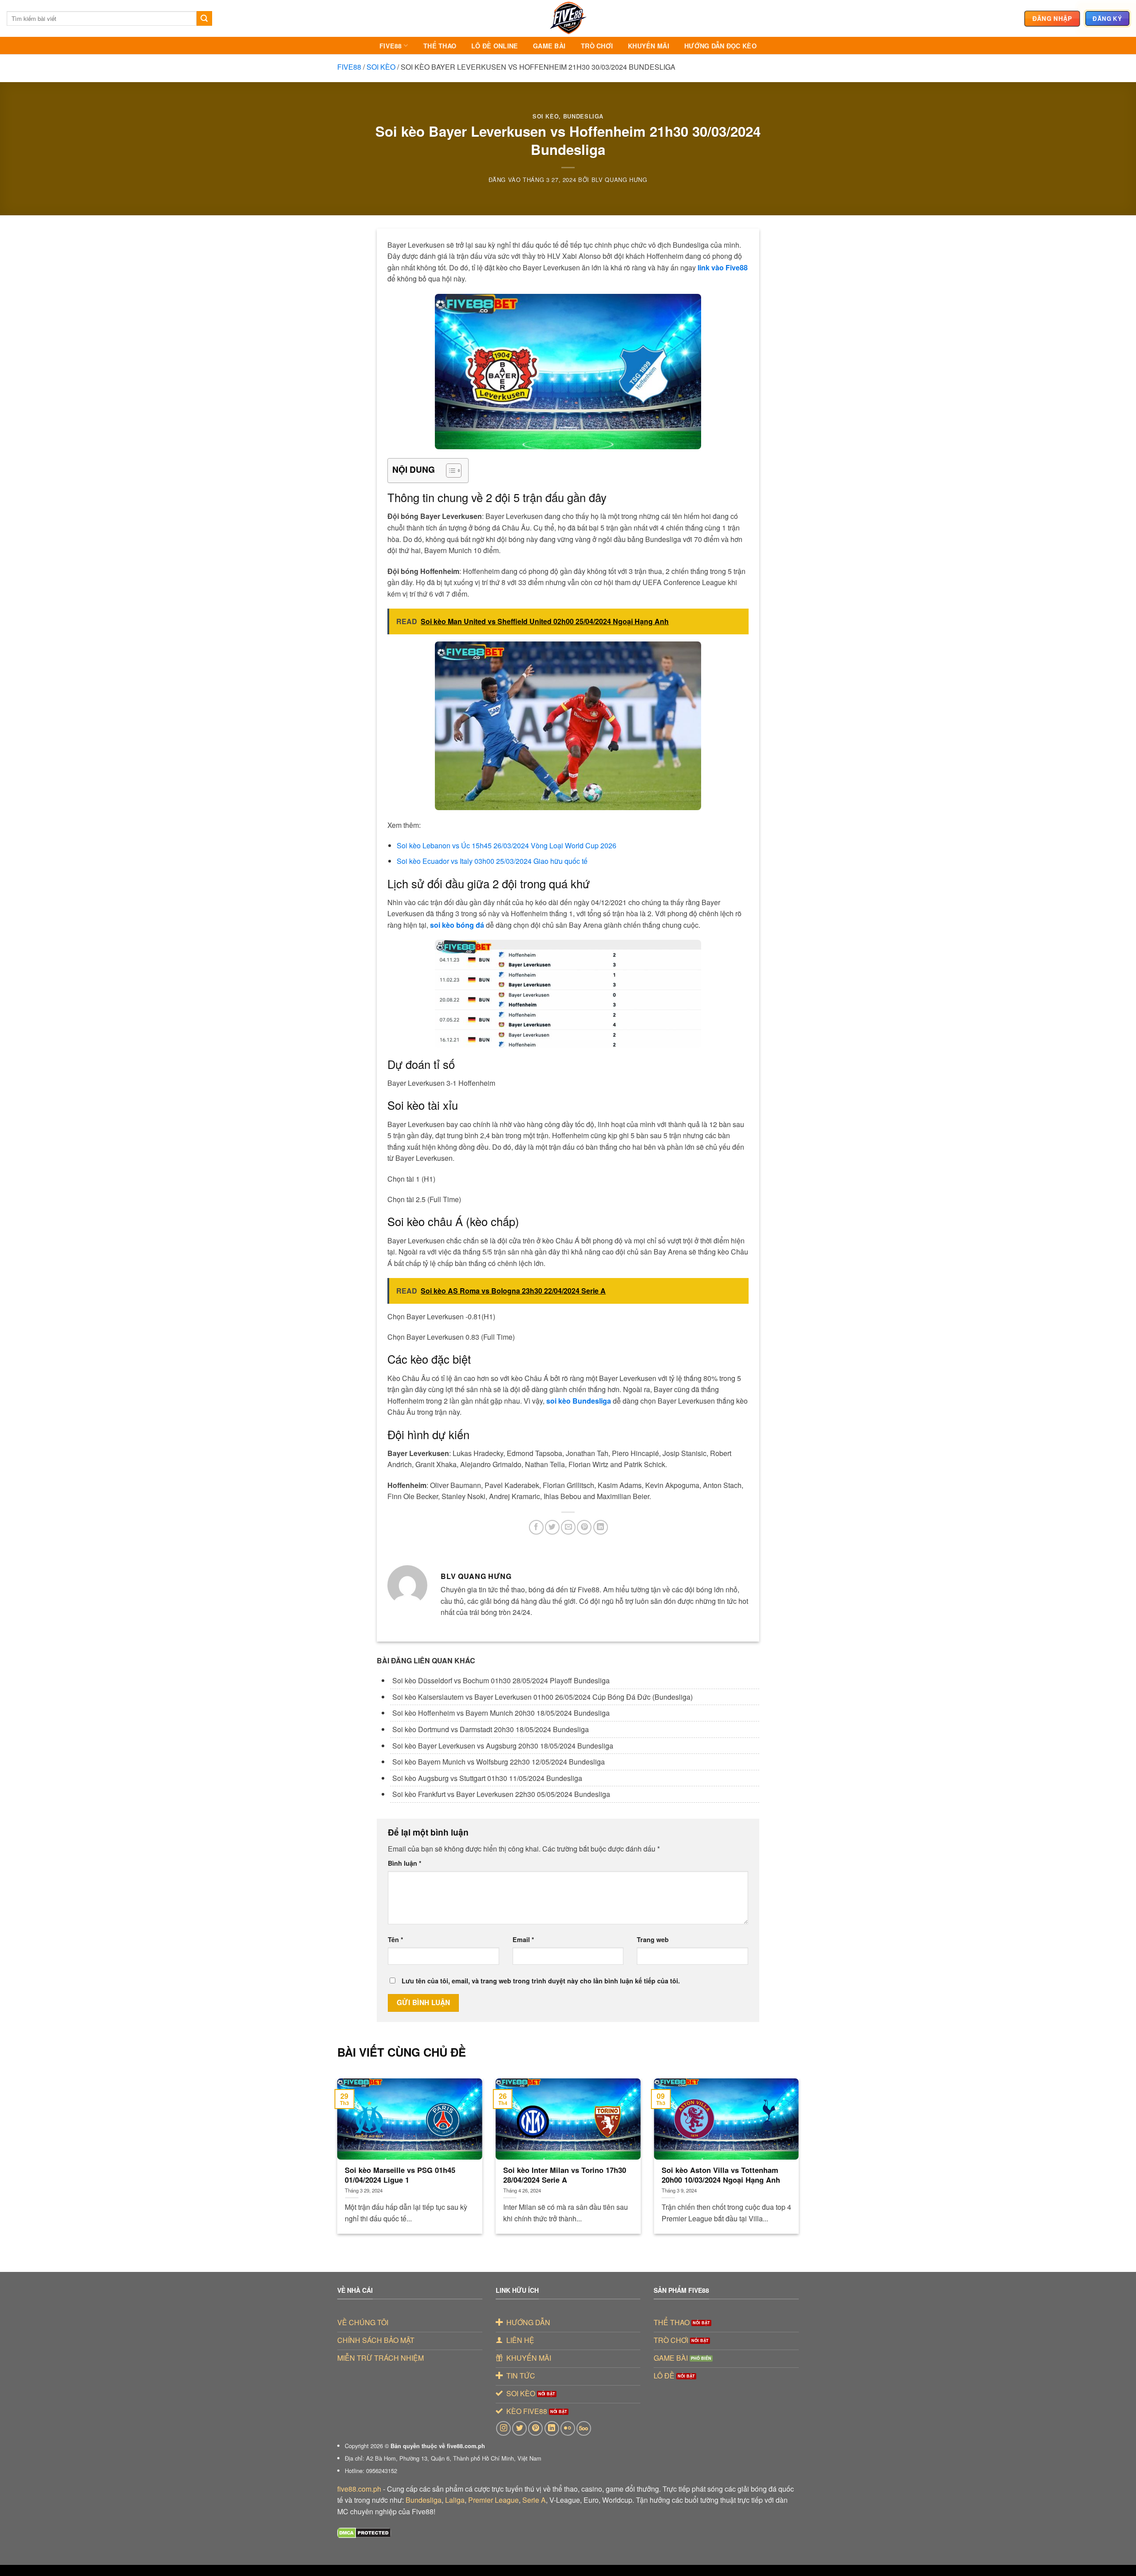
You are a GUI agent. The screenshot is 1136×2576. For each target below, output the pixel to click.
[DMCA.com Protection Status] (364, 2532)
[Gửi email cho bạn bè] (568, 1527)
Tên (396, 1939)
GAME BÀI (549, 46)
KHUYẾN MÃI (649, 46)
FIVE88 (391, 46)
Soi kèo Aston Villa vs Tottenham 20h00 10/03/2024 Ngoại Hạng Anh (721, 2175)
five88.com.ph (359, 2489)
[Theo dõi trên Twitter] (519, 2428)
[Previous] (351, 2145)
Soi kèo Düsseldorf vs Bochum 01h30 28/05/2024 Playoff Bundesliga (501, 1680)
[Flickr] (568, 2428)
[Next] (785, 2145)
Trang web (653, 1939)
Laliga (455, 2500)
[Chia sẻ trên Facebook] (536, 1527)
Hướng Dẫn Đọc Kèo (720, 46)
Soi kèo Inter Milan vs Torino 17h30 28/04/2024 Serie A (565, 2175)
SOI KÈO (381, 67)
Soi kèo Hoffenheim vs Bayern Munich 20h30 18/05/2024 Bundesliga (501, 1713)
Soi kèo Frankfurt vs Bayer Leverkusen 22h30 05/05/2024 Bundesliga (501, 1794)
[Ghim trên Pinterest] (584, 1527)
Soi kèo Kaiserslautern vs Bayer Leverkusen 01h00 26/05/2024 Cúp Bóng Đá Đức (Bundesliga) (542, 1697)
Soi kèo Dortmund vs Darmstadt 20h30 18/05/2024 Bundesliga (491, 1729)
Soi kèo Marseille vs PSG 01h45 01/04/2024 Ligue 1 (400, 2175)
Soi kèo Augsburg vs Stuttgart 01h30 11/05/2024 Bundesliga (487, 1778)
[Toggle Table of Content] (449, 471)
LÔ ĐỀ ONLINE (495, 46)
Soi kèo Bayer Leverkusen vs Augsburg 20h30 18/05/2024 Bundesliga (503, 1746)
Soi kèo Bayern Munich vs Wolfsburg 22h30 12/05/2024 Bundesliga (499, 1762)
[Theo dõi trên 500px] (584, 2428)
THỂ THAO (440, 46)
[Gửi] (204, 19)
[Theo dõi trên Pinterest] (535, 2428)
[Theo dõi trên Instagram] (503, 2428)
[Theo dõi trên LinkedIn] (552, 2428)
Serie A (534, 2500)
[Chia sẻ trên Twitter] (552, 1527)
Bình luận (405, 1863)
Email (523, 1939)
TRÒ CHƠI (597, 46)
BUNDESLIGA (583, 116)
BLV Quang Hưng (619, 180)
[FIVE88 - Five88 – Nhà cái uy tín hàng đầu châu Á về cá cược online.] (568, 18)
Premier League (493, 2500)
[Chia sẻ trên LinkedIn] (601, 1527)
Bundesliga (424, 2500)
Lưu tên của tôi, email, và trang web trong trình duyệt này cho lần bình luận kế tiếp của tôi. (541, 1981)
